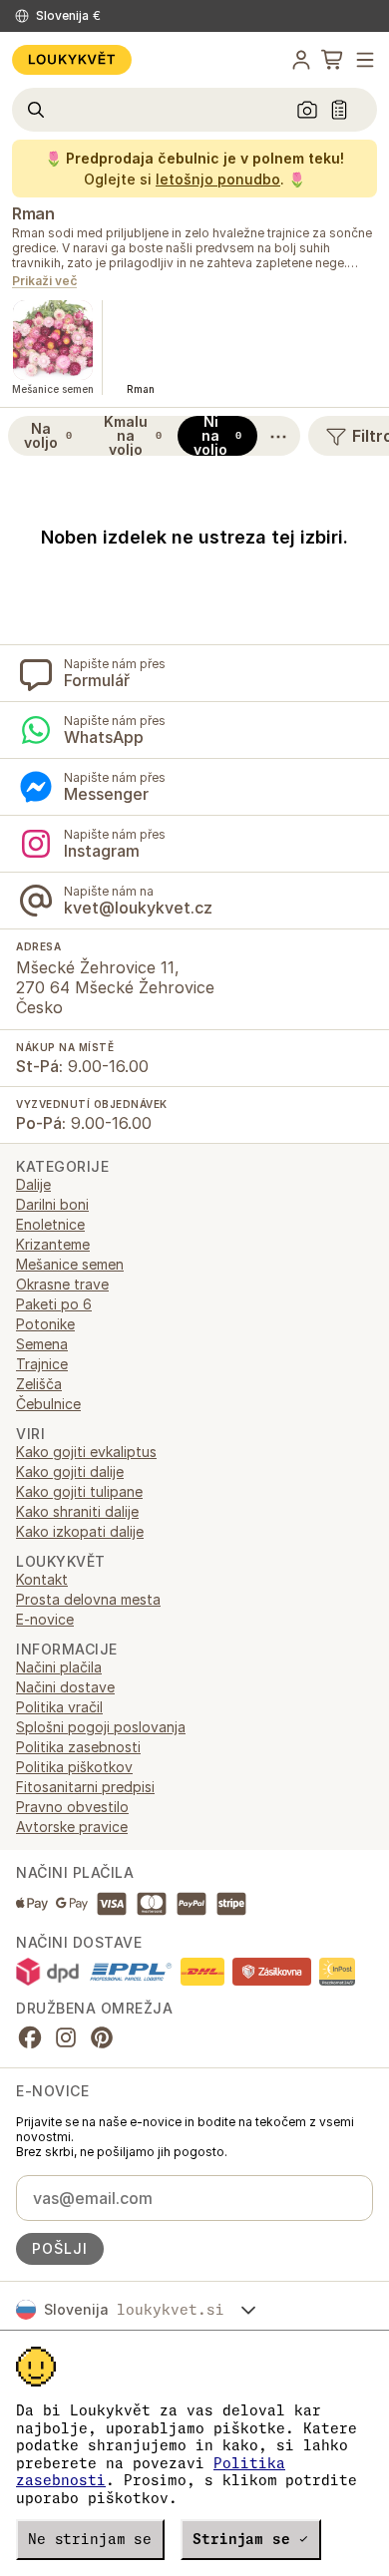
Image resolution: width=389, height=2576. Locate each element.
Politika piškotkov (74, 1767)
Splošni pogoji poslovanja (101, 1727)
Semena (42, 1344)
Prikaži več (44, 282)
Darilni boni (52, 1204)
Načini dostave (65, 1687)
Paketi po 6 (54, 1304)
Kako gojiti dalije (70, 1472)
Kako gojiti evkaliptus (86, 1452)
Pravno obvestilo (72, 1807)
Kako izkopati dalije (80, 1531)
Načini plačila (59, 1667)
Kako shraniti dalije (77, 1511)
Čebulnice (48, 1404)
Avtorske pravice (72, 1827)
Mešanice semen (70, 1264)
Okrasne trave (62, 1284)
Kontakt (42, 1579)
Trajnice (42, 1364)
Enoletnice (50, 1224)
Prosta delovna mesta (88, 1599)
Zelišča (39, 1384)
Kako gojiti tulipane (79, 1491)
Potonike (45, 1324)
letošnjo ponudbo (218, 179)
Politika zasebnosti (78, 1747)
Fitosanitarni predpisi (85, 1787)
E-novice (45, 1619)
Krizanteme (53, 1244)
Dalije (33, 1184)
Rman (33, 213)
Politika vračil (59, 1707)
